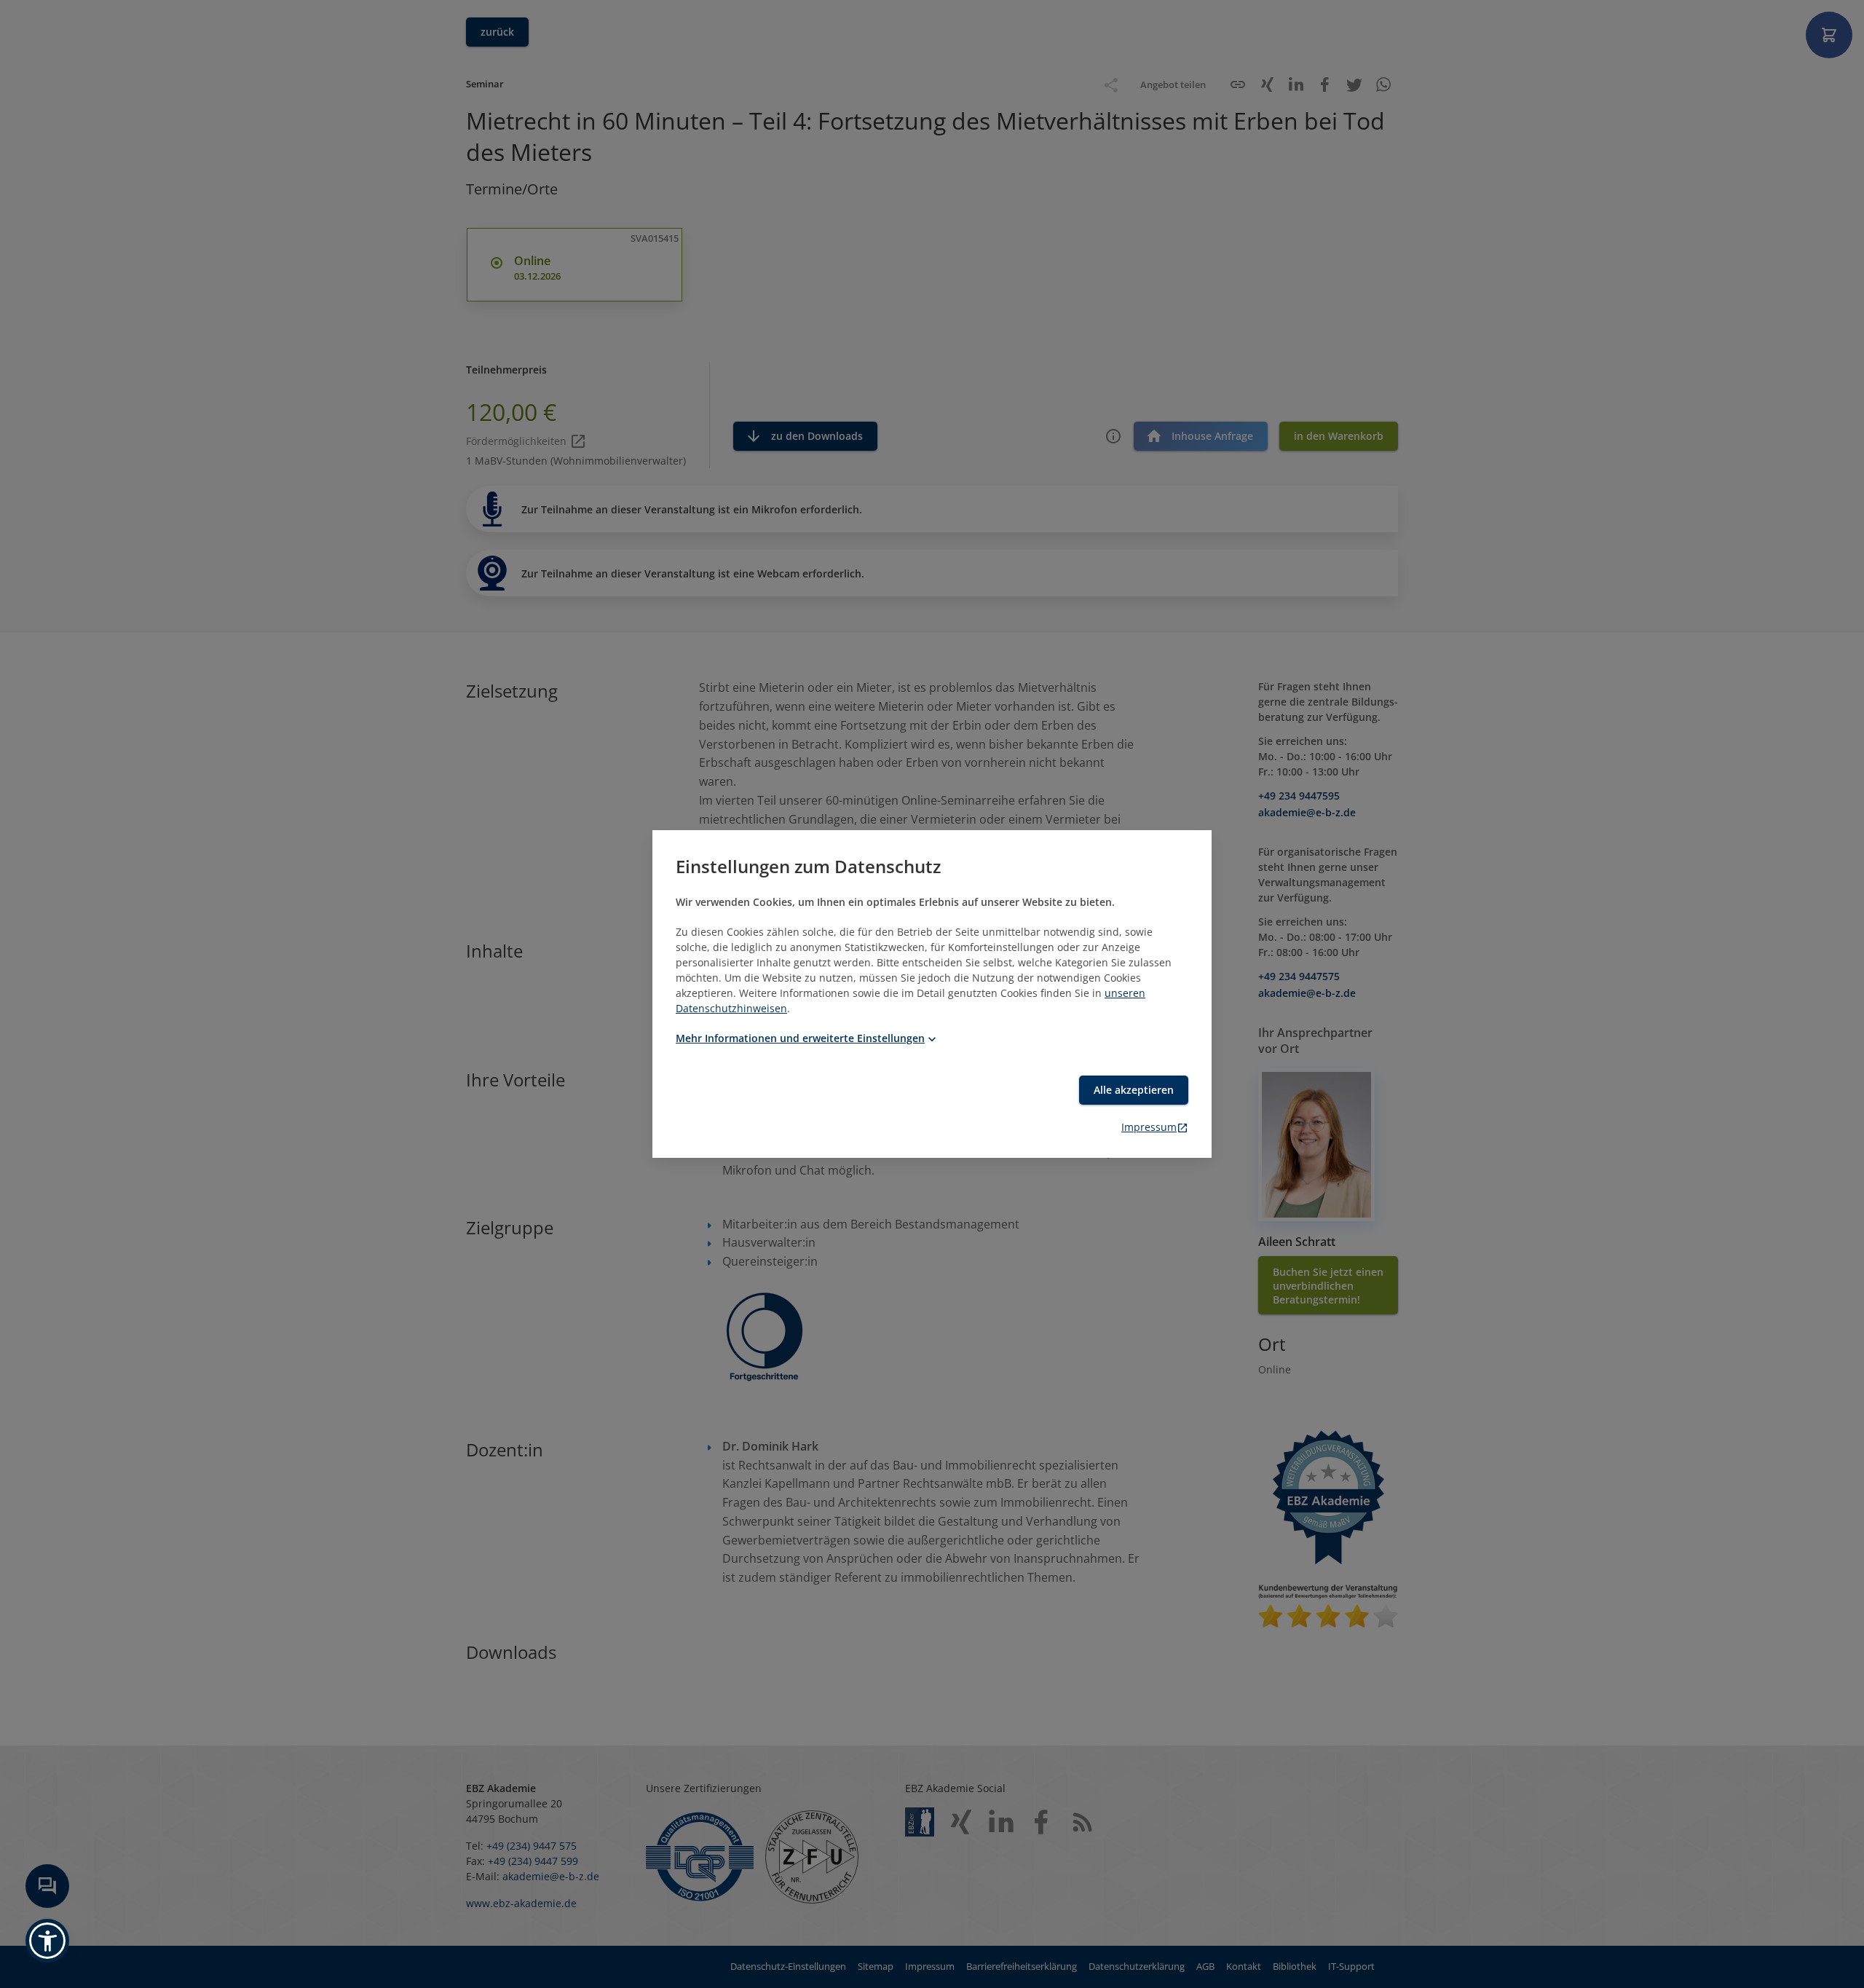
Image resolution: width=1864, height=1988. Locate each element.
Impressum (1149, 1127)
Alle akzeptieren (1134, 1090)
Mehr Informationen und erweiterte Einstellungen (800, 1038)
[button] (47, 1941)
